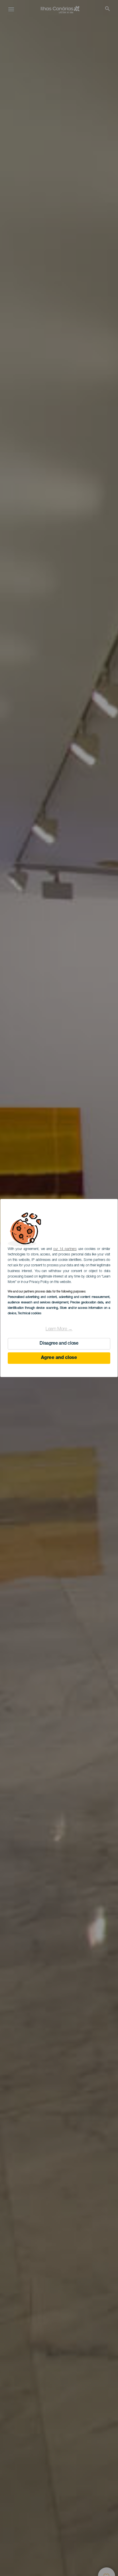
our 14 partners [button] (65, 1249)
